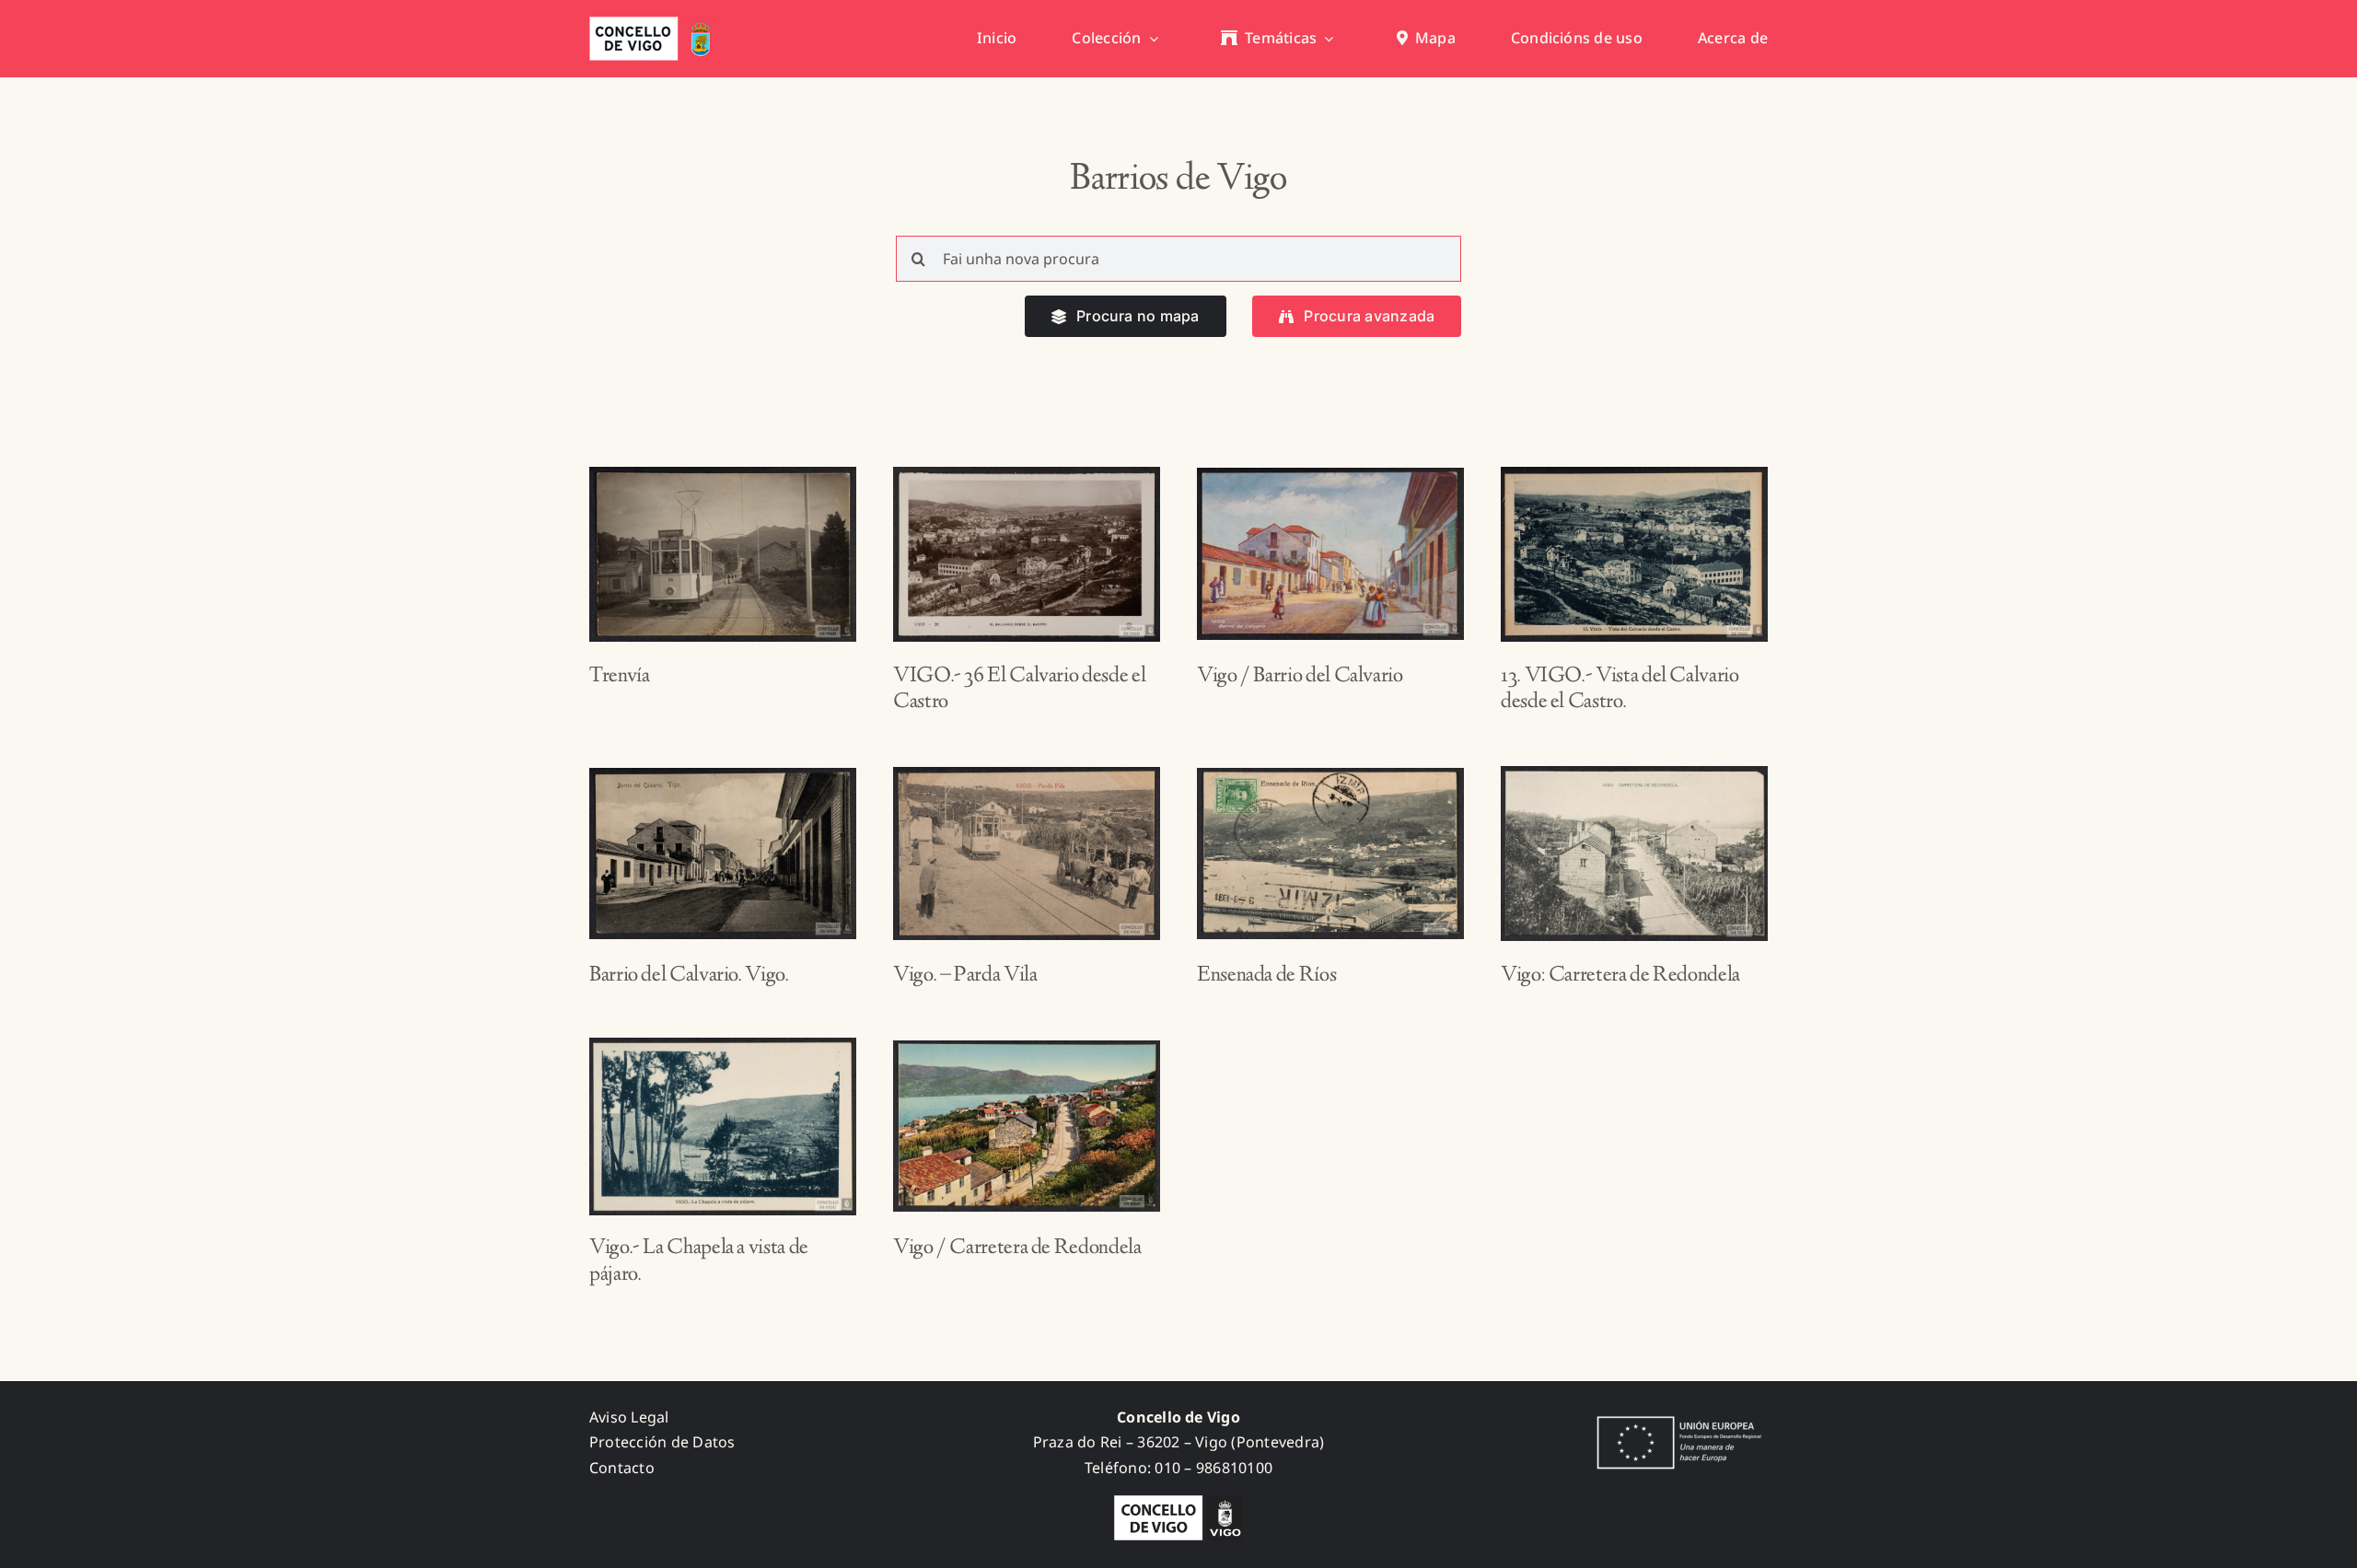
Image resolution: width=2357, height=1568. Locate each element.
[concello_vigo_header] (654, 24)
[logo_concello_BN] (1178, 1503)
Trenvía (619, 677)
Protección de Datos (662, 1442)
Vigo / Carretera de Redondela (1017, 1249)
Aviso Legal (629, 1417)
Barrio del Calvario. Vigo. (689, 976)
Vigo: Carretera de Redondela (1620, 976)
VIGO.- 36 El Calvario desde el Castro (1019, 690)
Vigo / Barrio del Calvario (1300, 677)
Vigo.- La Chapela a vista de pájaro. (699, 1262)
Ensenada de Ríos (1266, 976)
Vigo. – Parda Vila (965, 976)
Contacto (622, 1468)
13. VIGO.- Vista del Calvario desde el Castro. (1620, 690)
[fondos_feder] (1676, 1418)
